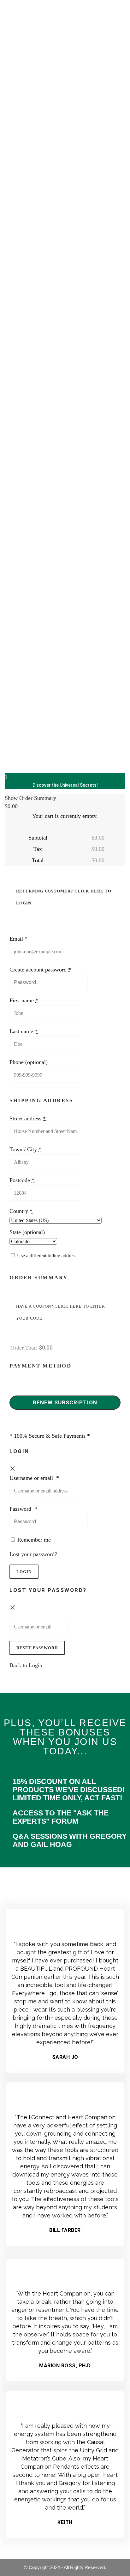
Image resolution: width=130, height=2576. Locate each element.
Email (18, 939)
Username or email (34, 1478)
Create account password (40, 970)
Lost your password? (33, 1554)
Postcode (22, 1180)
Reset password (37, 1648)
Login (24, 1572)
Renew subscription (65, 1402)
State (27, 1232)
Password (23, 1509)
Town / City (25, 1149)
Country (21, 1211)
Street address (28, 1118)
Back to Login (26, 1665)
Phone (29, 1062)
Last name (24, 1031)
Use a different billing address (47, 1256)
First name (24, 1000)
